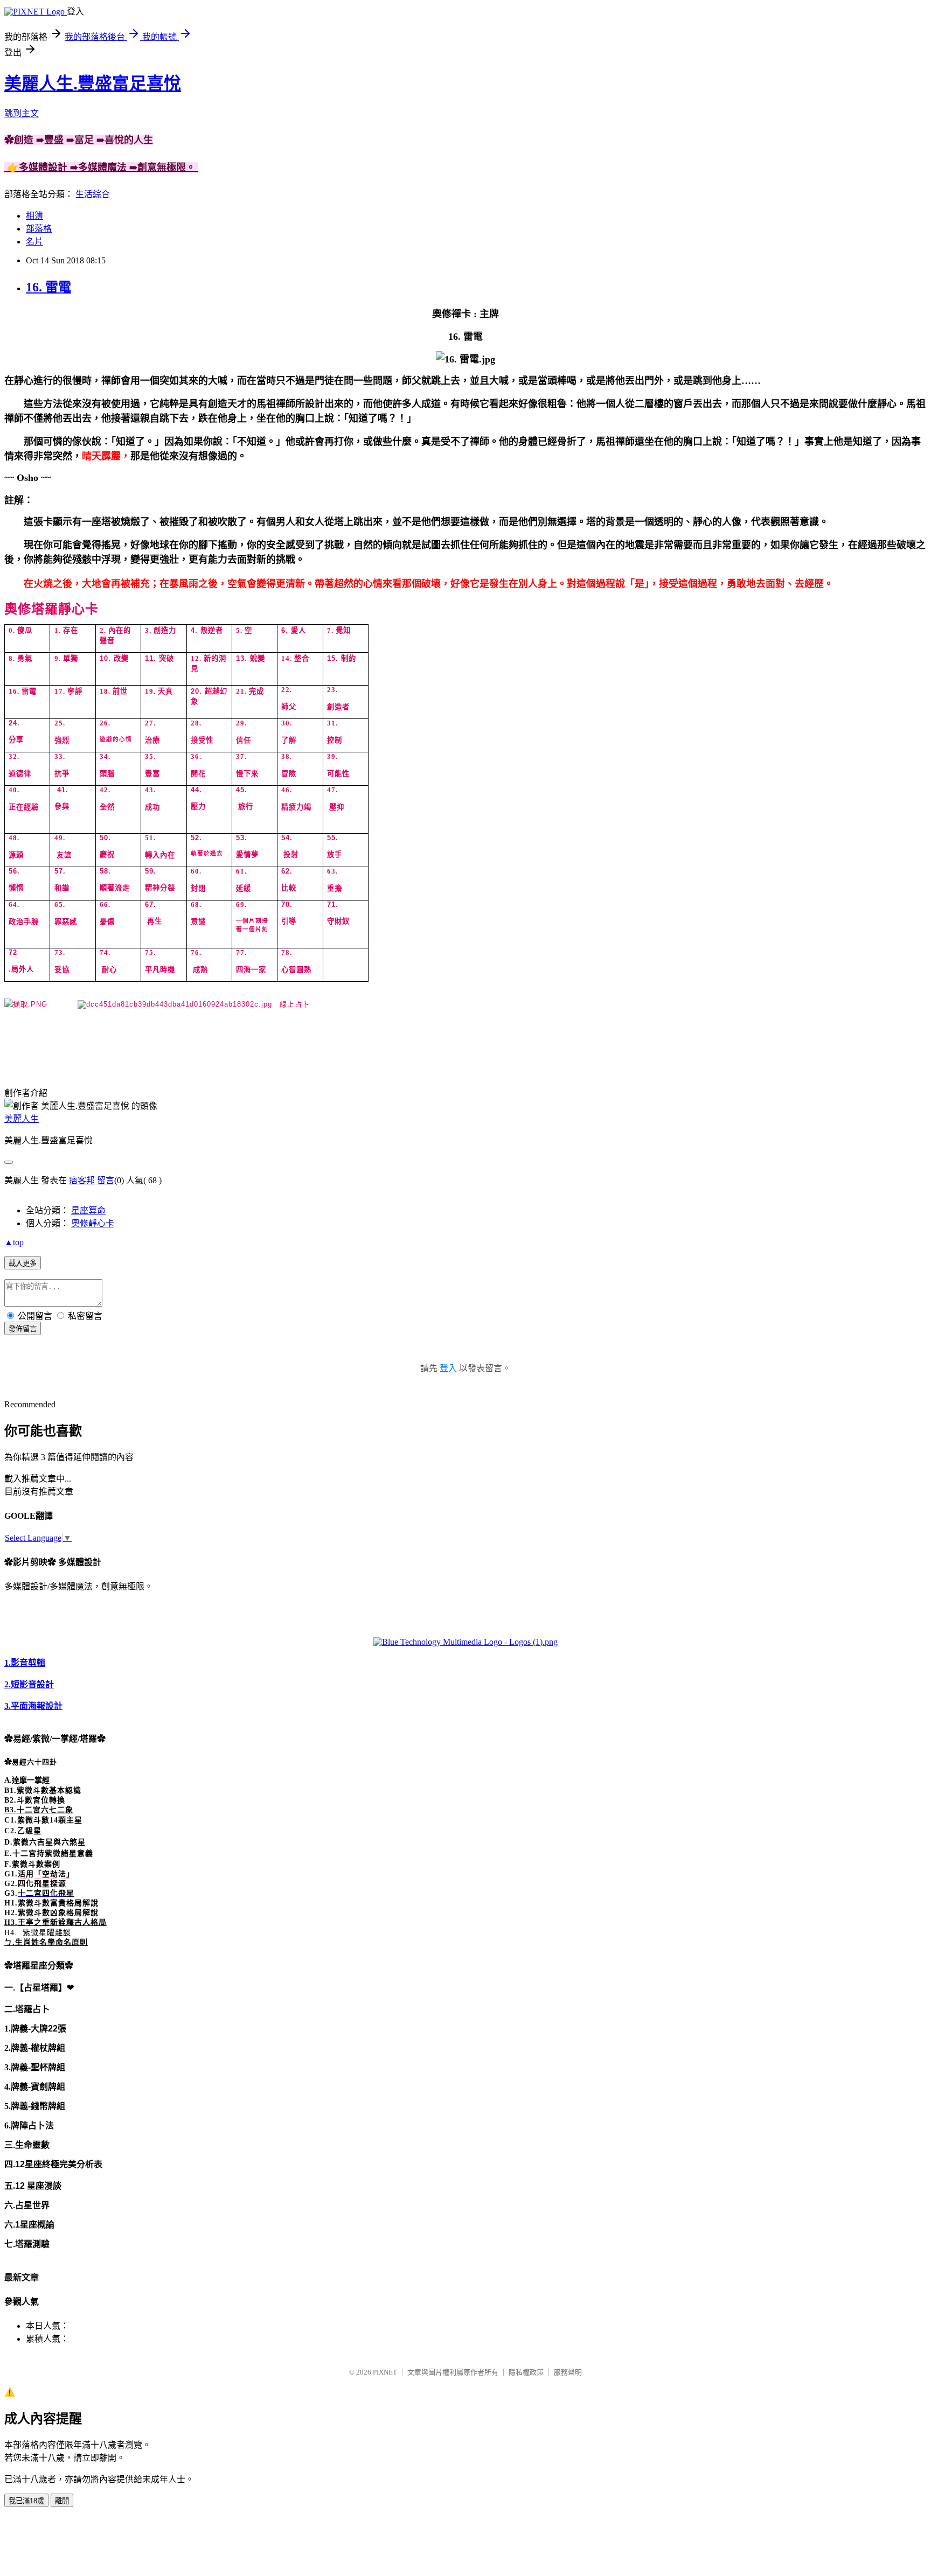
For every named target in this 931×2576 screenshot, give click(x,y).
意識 (198, 922)
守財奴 (338, 921)
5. (244, 630)
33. (60, 756)
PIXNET (385, 2372)
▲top (14, 1242)
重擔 (335, 888)
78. (287, 952)
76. (196, 952)
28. (196, 723)
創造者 (338, 707)
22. (287, 690)
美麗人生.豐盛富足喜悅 (93, 83)
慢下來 (247, 774)
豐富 (152, 774)
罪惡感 (66, 922)
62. (287, 871)
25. (60, 723)
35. (150, 756)
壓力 (198, 807)
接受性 (202, 740)
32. (14, 756)
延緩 (244, 888)
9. (66, 658)
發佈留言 (23, 1329)
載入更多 (23, 1263)
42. (105, 790)
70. (287, 905)
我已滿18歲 (26, 2501)
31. (332, 723)
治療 (152, 740)
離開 (62, 2501)
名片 (34, 242)
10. (114, 658)
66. (105, 905)
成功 (152, 807)
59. (151, 871)
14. (295, 658)
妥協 (62, 970)
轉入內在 (160, 855)
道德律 (20, 774)
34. (105, 756)
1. (66, 630)
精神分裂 (160, 888)
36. (196, 756)
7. (339, 630)
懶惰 (16, 888)
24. (14, 723)
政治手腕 (24, 922)
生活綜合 (93, 194)
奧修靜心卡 (93, 1223)
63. (332, 871)
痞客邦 (82, 1180)
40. (14, 790)
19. (159, 691)
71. (333, 905)
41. (63, 790)
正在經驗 (24, 807)
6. (294, 630)
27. (150, 723)
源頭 (16, 855)
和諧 (62, 888)
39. (332, 756)
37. (241, 756)
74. (105, 952)
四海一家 (251, 970)
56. (14, 871)
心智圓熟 (296, 970)
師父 (289, 707)
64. (14, 905)
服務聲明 (568, 2372)
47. (332, 790)
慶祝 (107, 854)
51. (150, 838)
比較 (289, 888)
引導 (289, 921)
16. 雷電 (48, 287)
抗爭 (62, 774)
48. (14, 838)
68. (196, 905)
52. (196, 838)
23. (332, 690)
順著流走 (115, 888)
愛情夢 (247, 854)
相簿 (34, 216)
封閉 (198, 888)
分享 (16, 740)
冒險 (289, 774)
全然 (107, 807)
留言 (106, 1180)
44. (196, 790)
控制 (335, 740)
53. (242, 838)
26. (105, 723)
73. (60, 952)
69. (241, 905)
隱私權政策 (526, 2372)
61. (241, 871)
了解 (289, 740)
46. (287, 790)
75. (150, 952)
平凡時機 (160, 970)
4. (207, 630)
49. (60, 838)
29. (241, 723)
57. (60, 871)
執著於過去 (207, 853)
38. (287, 756)
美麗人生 (22, 1119)
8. (20, 658)
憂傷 (107, 922)
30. (287, 723)
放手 (335, 854)
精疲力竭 (296, 807)
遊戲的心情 (116, 739)
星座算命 (88, 1210)
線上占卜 (295, 1004)
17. (68, 691)
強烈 (62, 740)
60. (196, 871)
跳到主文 (22, 113)
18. (114, 691)
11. (159, 658)
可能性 (338, 774)
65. (60, 905)
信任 (244, 740)
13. (251, 658)
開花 (198, 774)
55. (333, 838)
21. (250, 691)
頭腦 (107, 774)
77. (241, 952)
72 (13, 952)
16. (23, 691)
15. (342, 658)
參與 (62, 807)
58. (105, 871)
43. (150, 790)
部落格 (39, 229)
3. (161, 630)
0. (20, 630)
